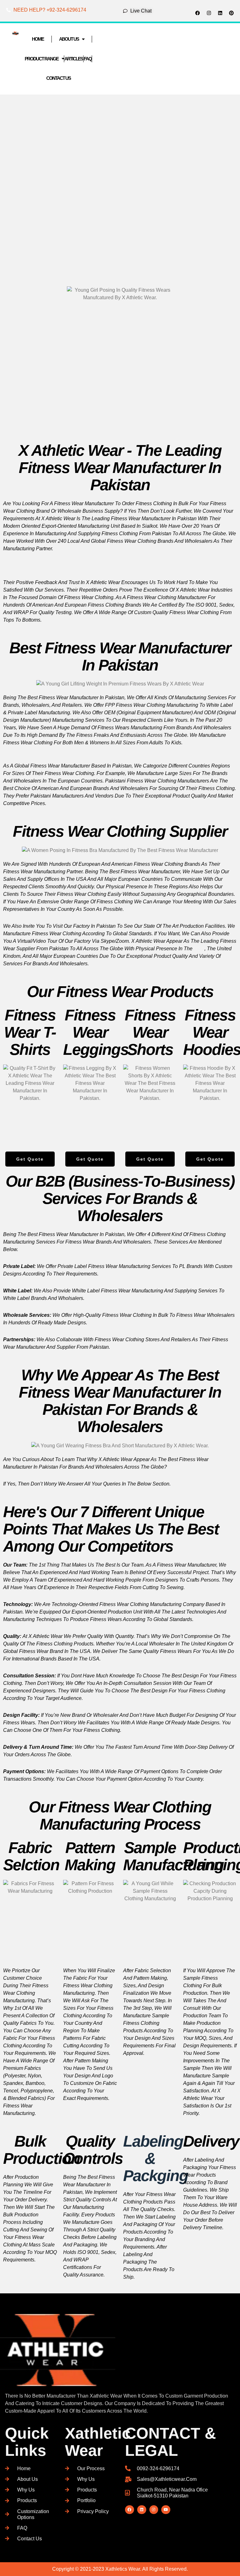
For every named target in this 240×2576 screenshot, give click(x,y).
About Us (69, 39)
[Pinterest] (231, 13)
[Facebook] (197, 13)
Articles (74, 59)
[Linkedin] (220, 13)
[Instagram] (209, 13)
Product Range (42, 59)
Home (38, 39)
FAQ (88, 59)
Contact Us (58, 78)
